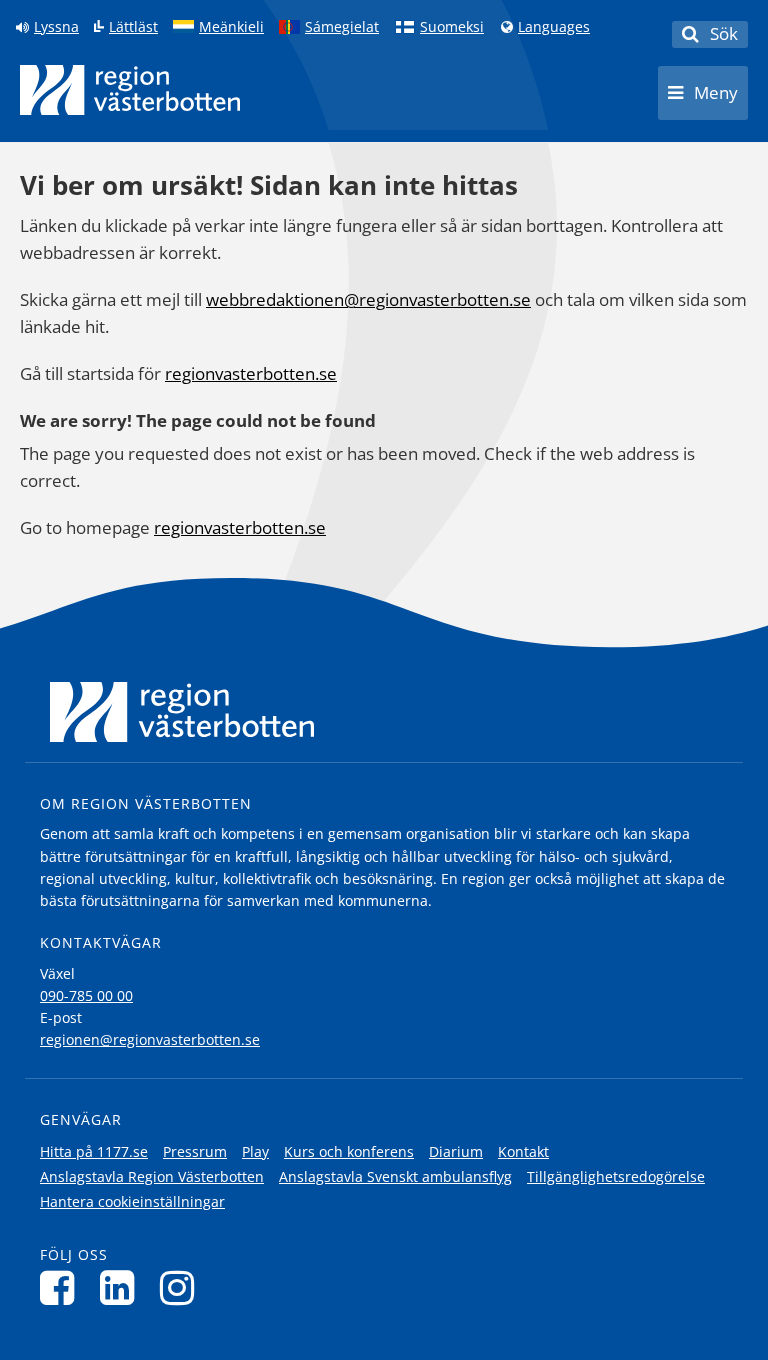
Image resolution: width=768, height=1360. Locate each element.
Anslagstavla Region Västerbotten (152, 1176)
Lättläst (133, 27)
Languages (554, 27)
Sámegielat (342, 27)
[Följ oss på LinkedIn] (122, 1287)
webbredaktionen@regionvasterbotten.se (368, 299)
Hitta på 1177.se (94, 1151)
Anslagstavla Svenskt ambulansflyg (395, 1176)
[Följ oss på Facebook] (62, 1287)
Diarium (456, 1151)
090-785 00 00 (86, 995)
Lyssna (56, 27)
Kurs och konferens (349, 1151)
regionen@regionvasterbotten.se (150, 1039)
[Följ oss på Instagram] (182, 1287)
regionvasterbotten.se (251, 373)
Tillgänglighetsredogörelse (616, 1176)
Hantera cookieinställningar (132, 1201)
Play (255, 1151)
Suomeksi (452, 27)
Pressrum (195, 1151)
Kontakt (523, 1151)
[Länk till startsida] (130, 90)
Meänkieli (231, 27)
